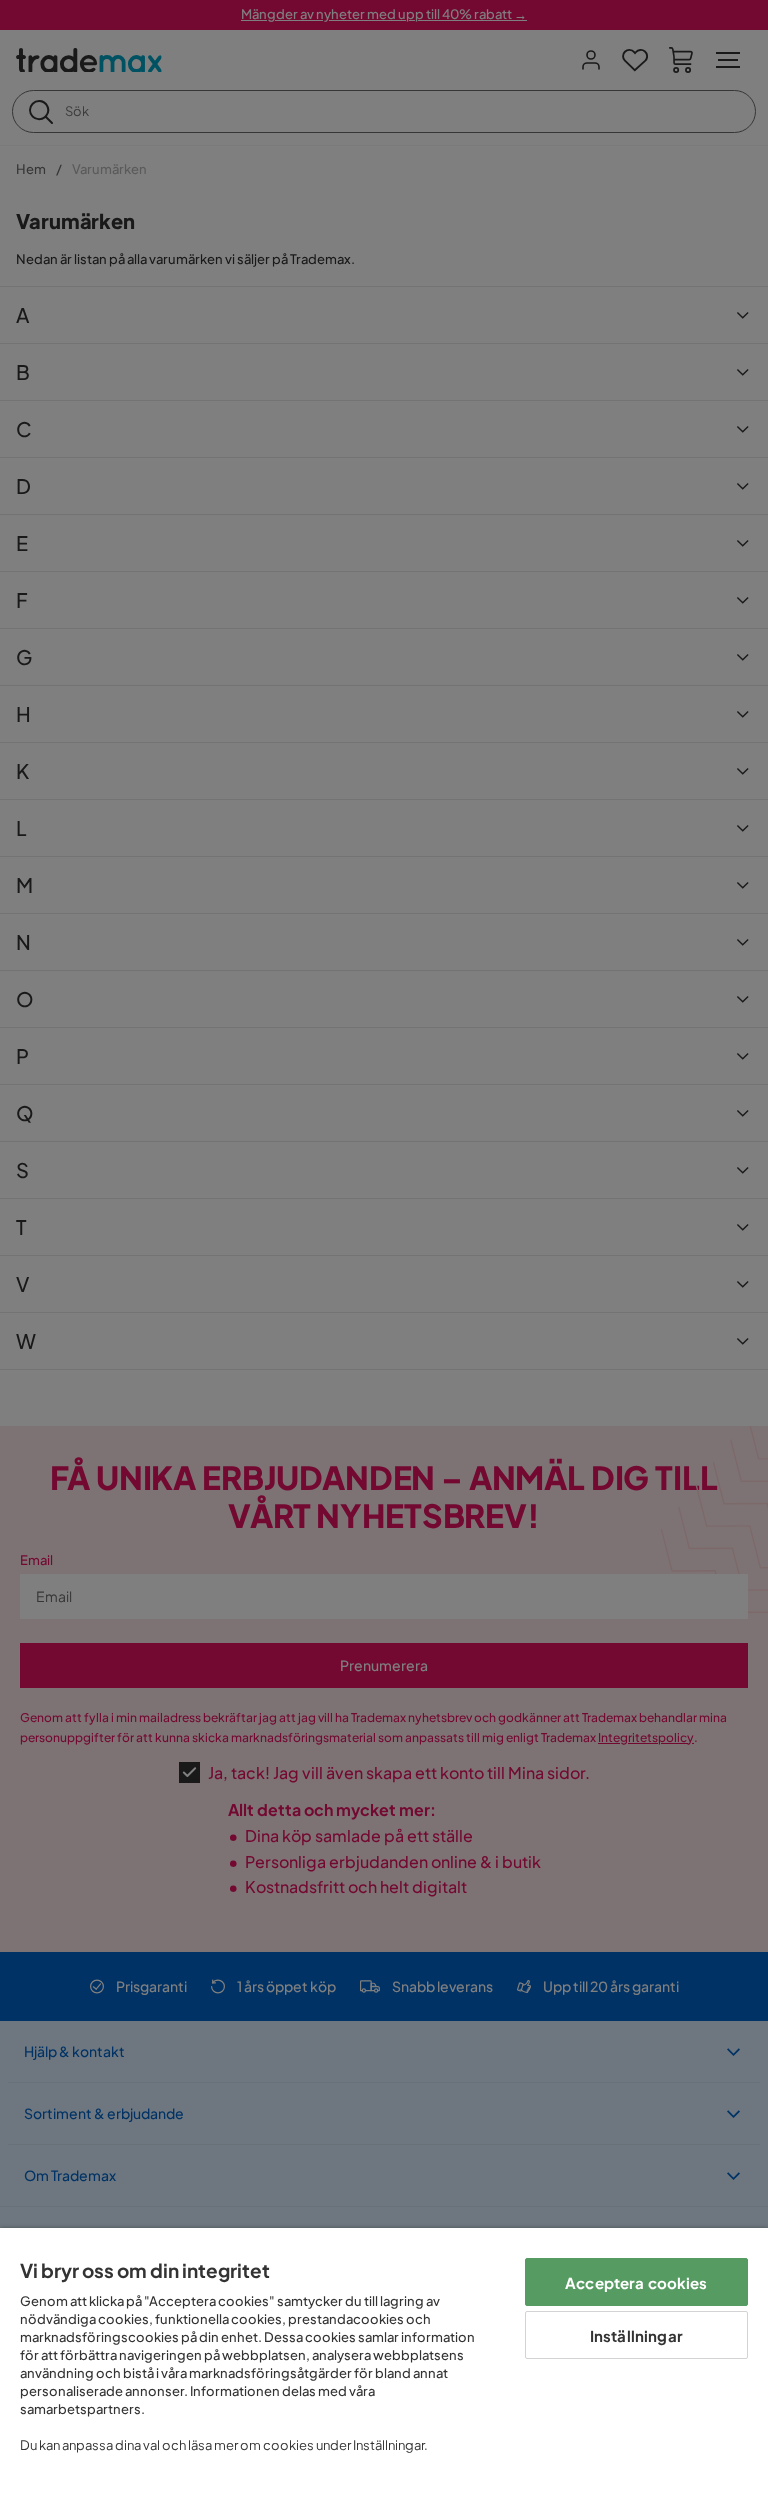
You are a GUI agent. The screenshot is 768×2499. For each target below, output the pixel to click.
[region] (384, 2363)
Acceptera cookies (636, 2282)
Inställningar (636, 2335)
